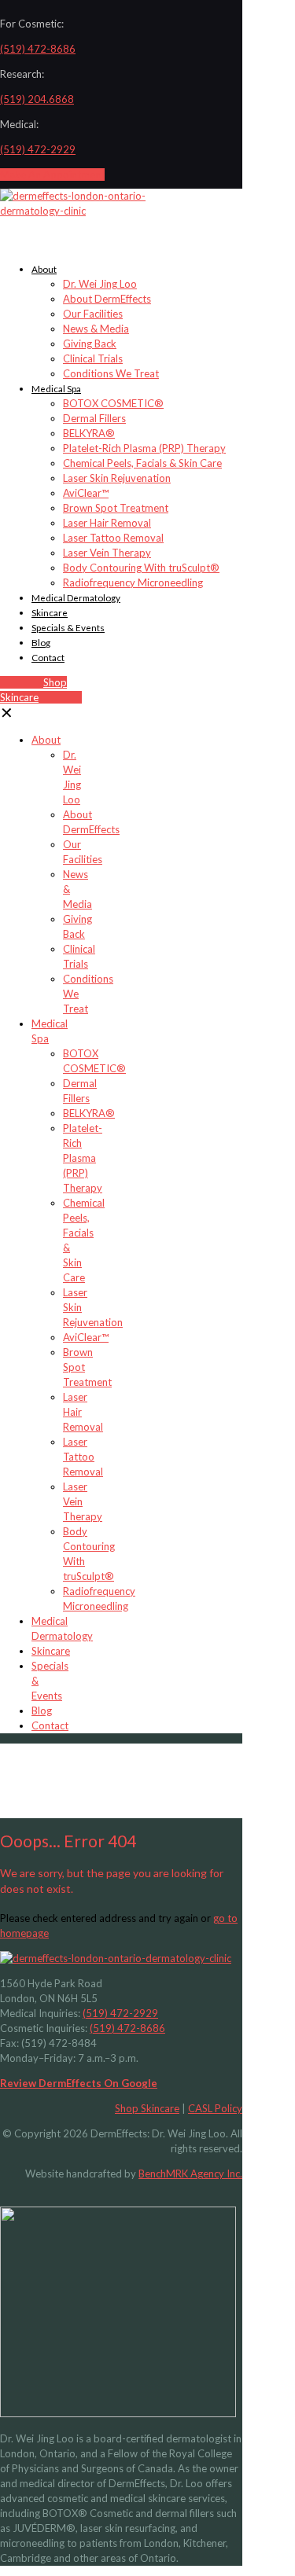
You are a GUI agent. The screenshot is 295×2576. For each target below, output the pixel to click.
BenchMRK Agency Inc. (190, 2174)
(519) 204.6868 (37, 99)
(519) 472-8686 (38, 49)
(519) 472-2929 (38, 149)
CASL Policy (215, 2108)
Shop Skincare (147, 2108)
